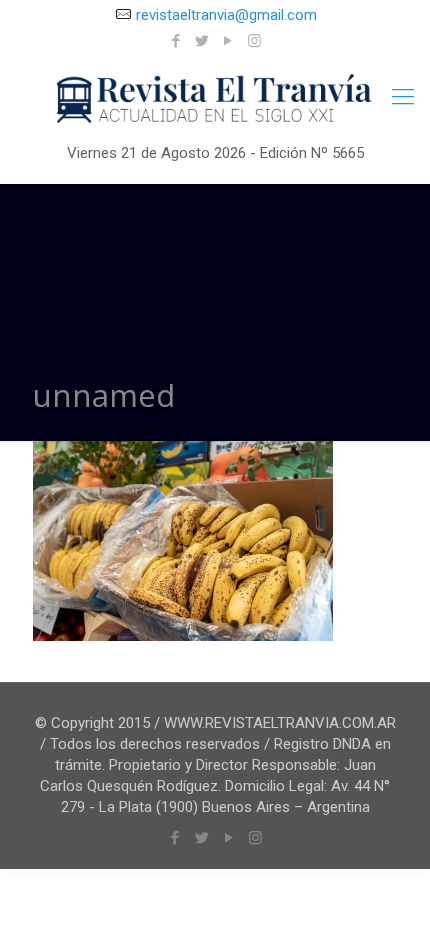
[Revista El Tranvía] (215, 100)
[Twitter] (202, 41)
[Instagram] (254, 41)
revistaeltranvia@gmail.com (226, 15)
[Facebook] (176, 41)
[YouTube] (228, 41)
